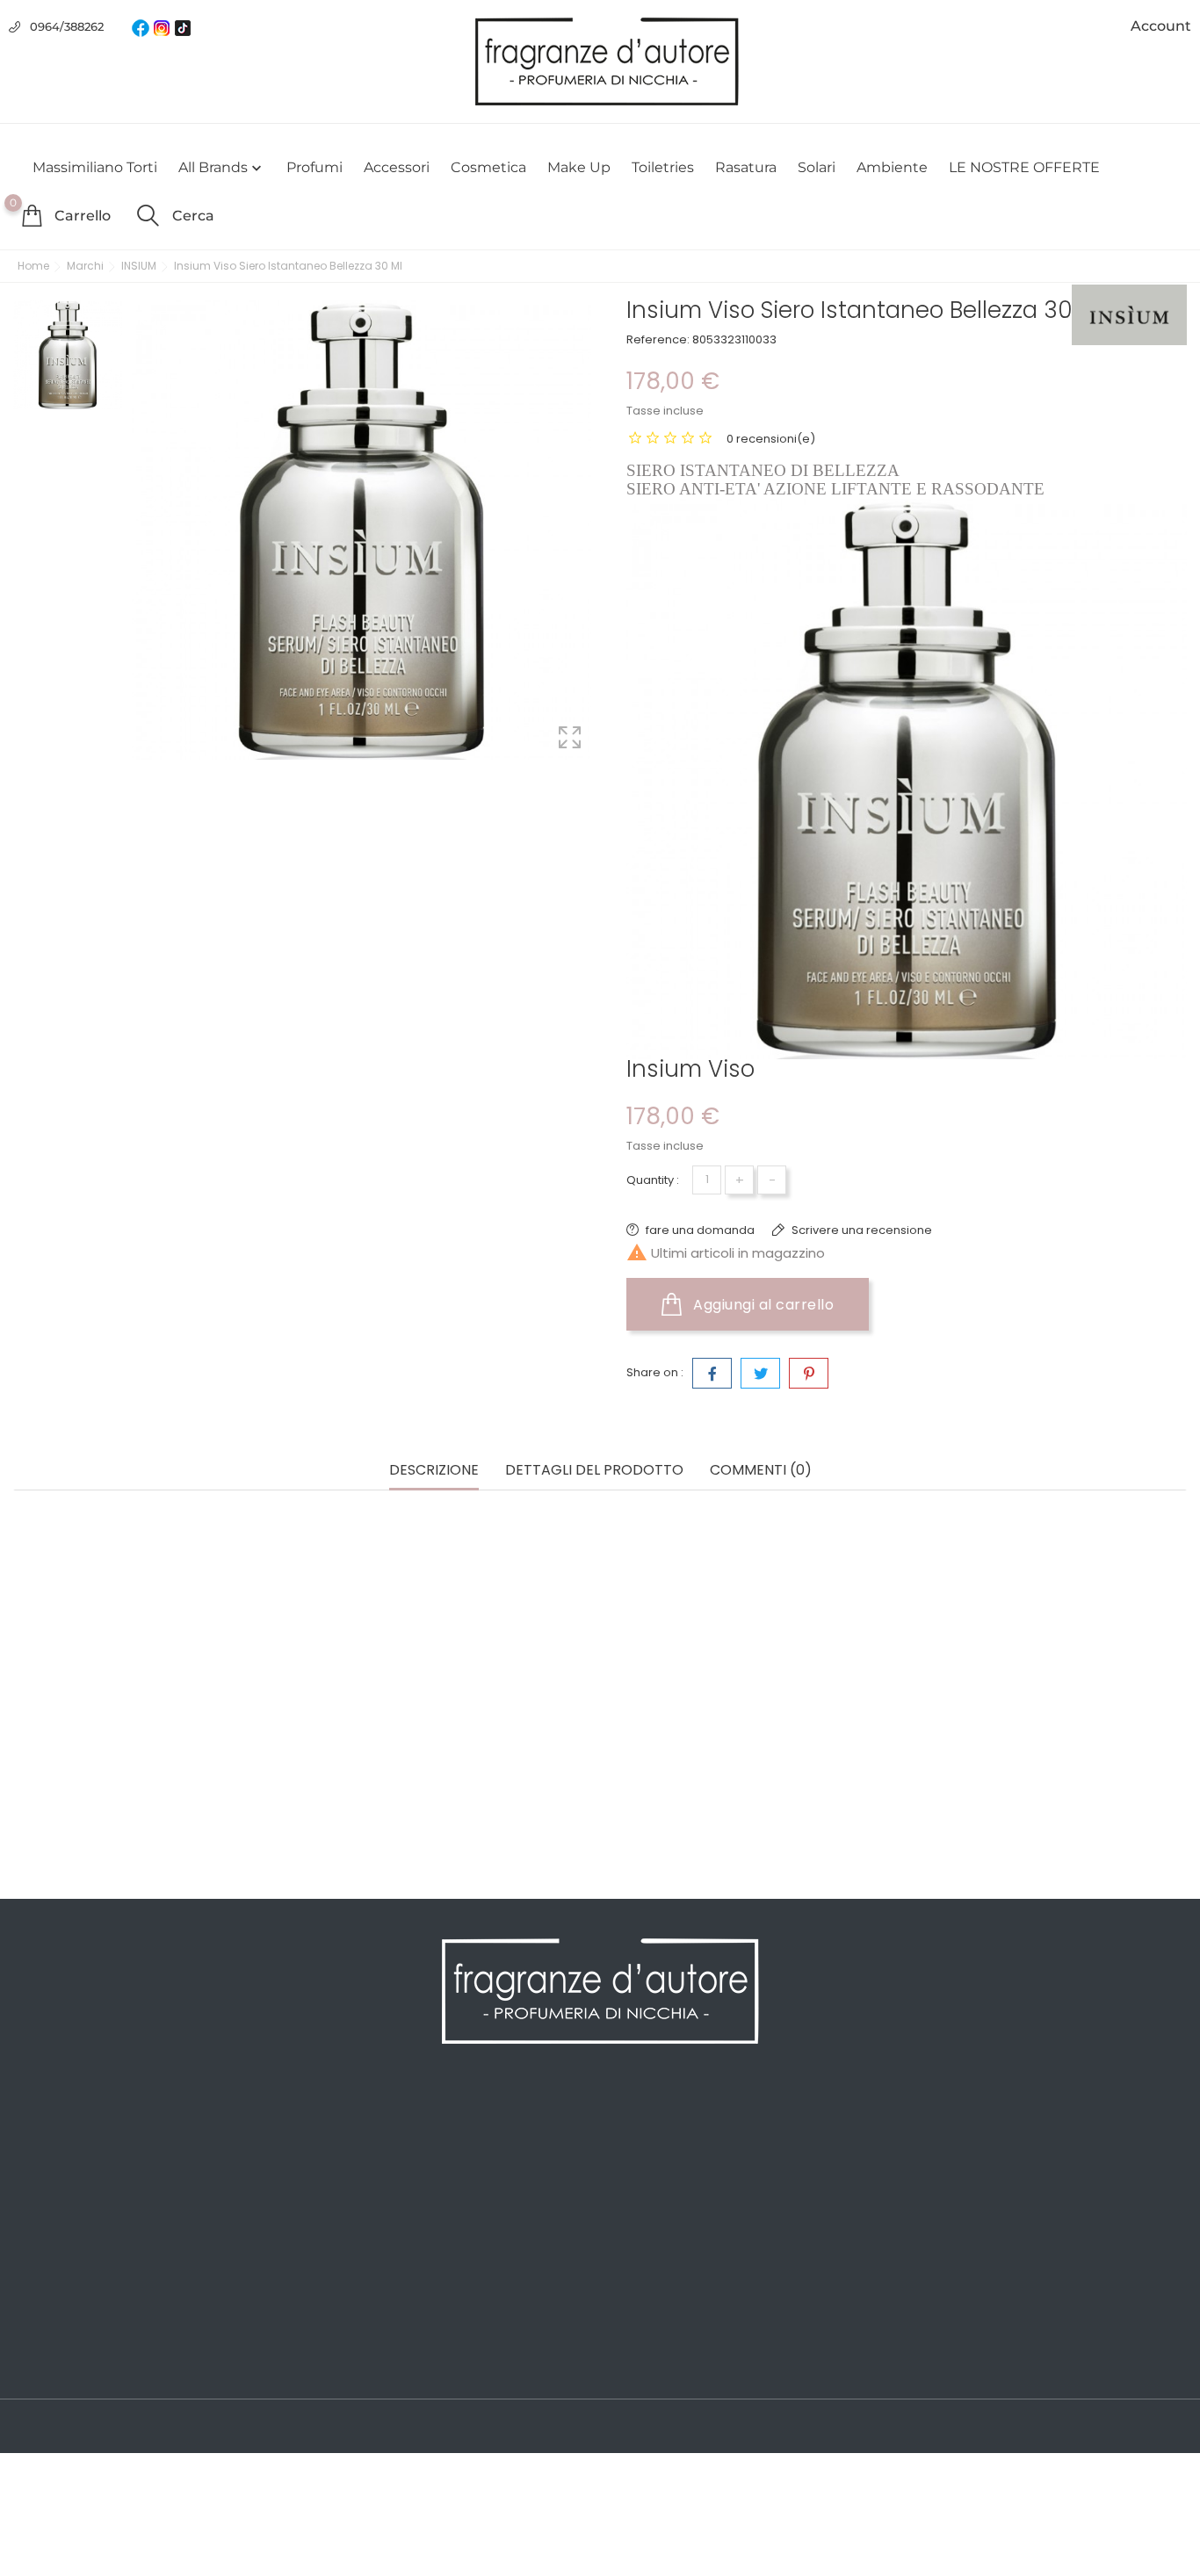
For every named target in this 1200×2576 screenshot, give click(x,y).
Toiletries (663, 167)
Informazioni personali (680, 2125)
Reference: (658, 339)
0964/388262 (67, 26)
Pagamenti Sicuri (365, 2204)
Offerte (36, 2125)
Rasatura (746, 167)
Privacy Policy (354, 2152)
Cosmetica (488, 167)
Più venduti (50, 2178)
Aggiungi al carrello (762, 1305)
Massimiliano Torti (95, 167)
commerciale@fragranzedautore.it (1055, 2235)
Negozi (333, 2336)
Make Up (579, 167)
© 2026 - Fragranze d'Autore (104, 2428)
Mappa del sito (358, 2310)
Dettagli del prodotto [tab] (594, 1471)
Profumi (314, 167)
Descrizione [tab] (434, 1471)
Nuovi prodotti (59, 2152)
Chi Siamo (343, 2178)
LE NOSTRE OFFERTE (1024, 167)
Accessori (397, 167)
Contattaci (344, 2284)
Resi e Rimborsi (360, 2231)
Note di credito (657, 2178)
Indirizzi (633, 2204)
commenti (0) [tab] (761, 1471)
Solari (817, 167)
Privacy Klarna (356, 2257)
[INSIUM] (1129, 315)
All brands (222, 168)
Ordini (629, 2152)
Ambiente (892, 167)
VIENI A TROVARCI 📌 (377, 2363)
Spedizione (347, 2125)
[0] (32, 215)
